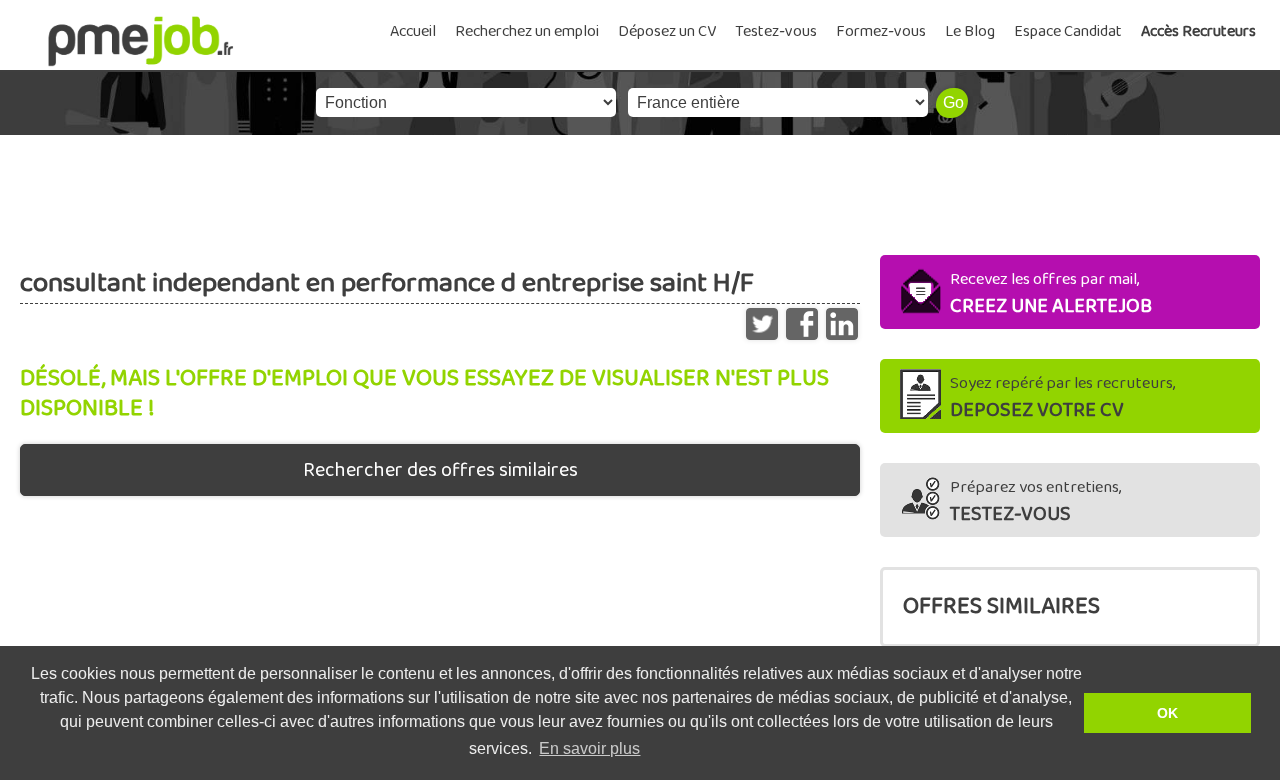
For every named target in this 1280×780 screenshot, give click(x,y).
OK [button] (1167, 713)
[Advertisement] (640, 190)
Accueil (413, 31)
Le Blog (970, 31)
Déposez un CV (667, 31)
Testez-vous (776, 31)
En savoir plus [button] (589, 748)
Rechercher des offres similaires (440, 470)
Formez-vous (881, 31)
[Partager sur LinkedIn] (842, 319)
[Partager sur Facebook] (802, 319)
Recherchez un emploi (527, 31)
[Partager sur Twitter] (762, 319)
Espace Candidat (1068, 31)
